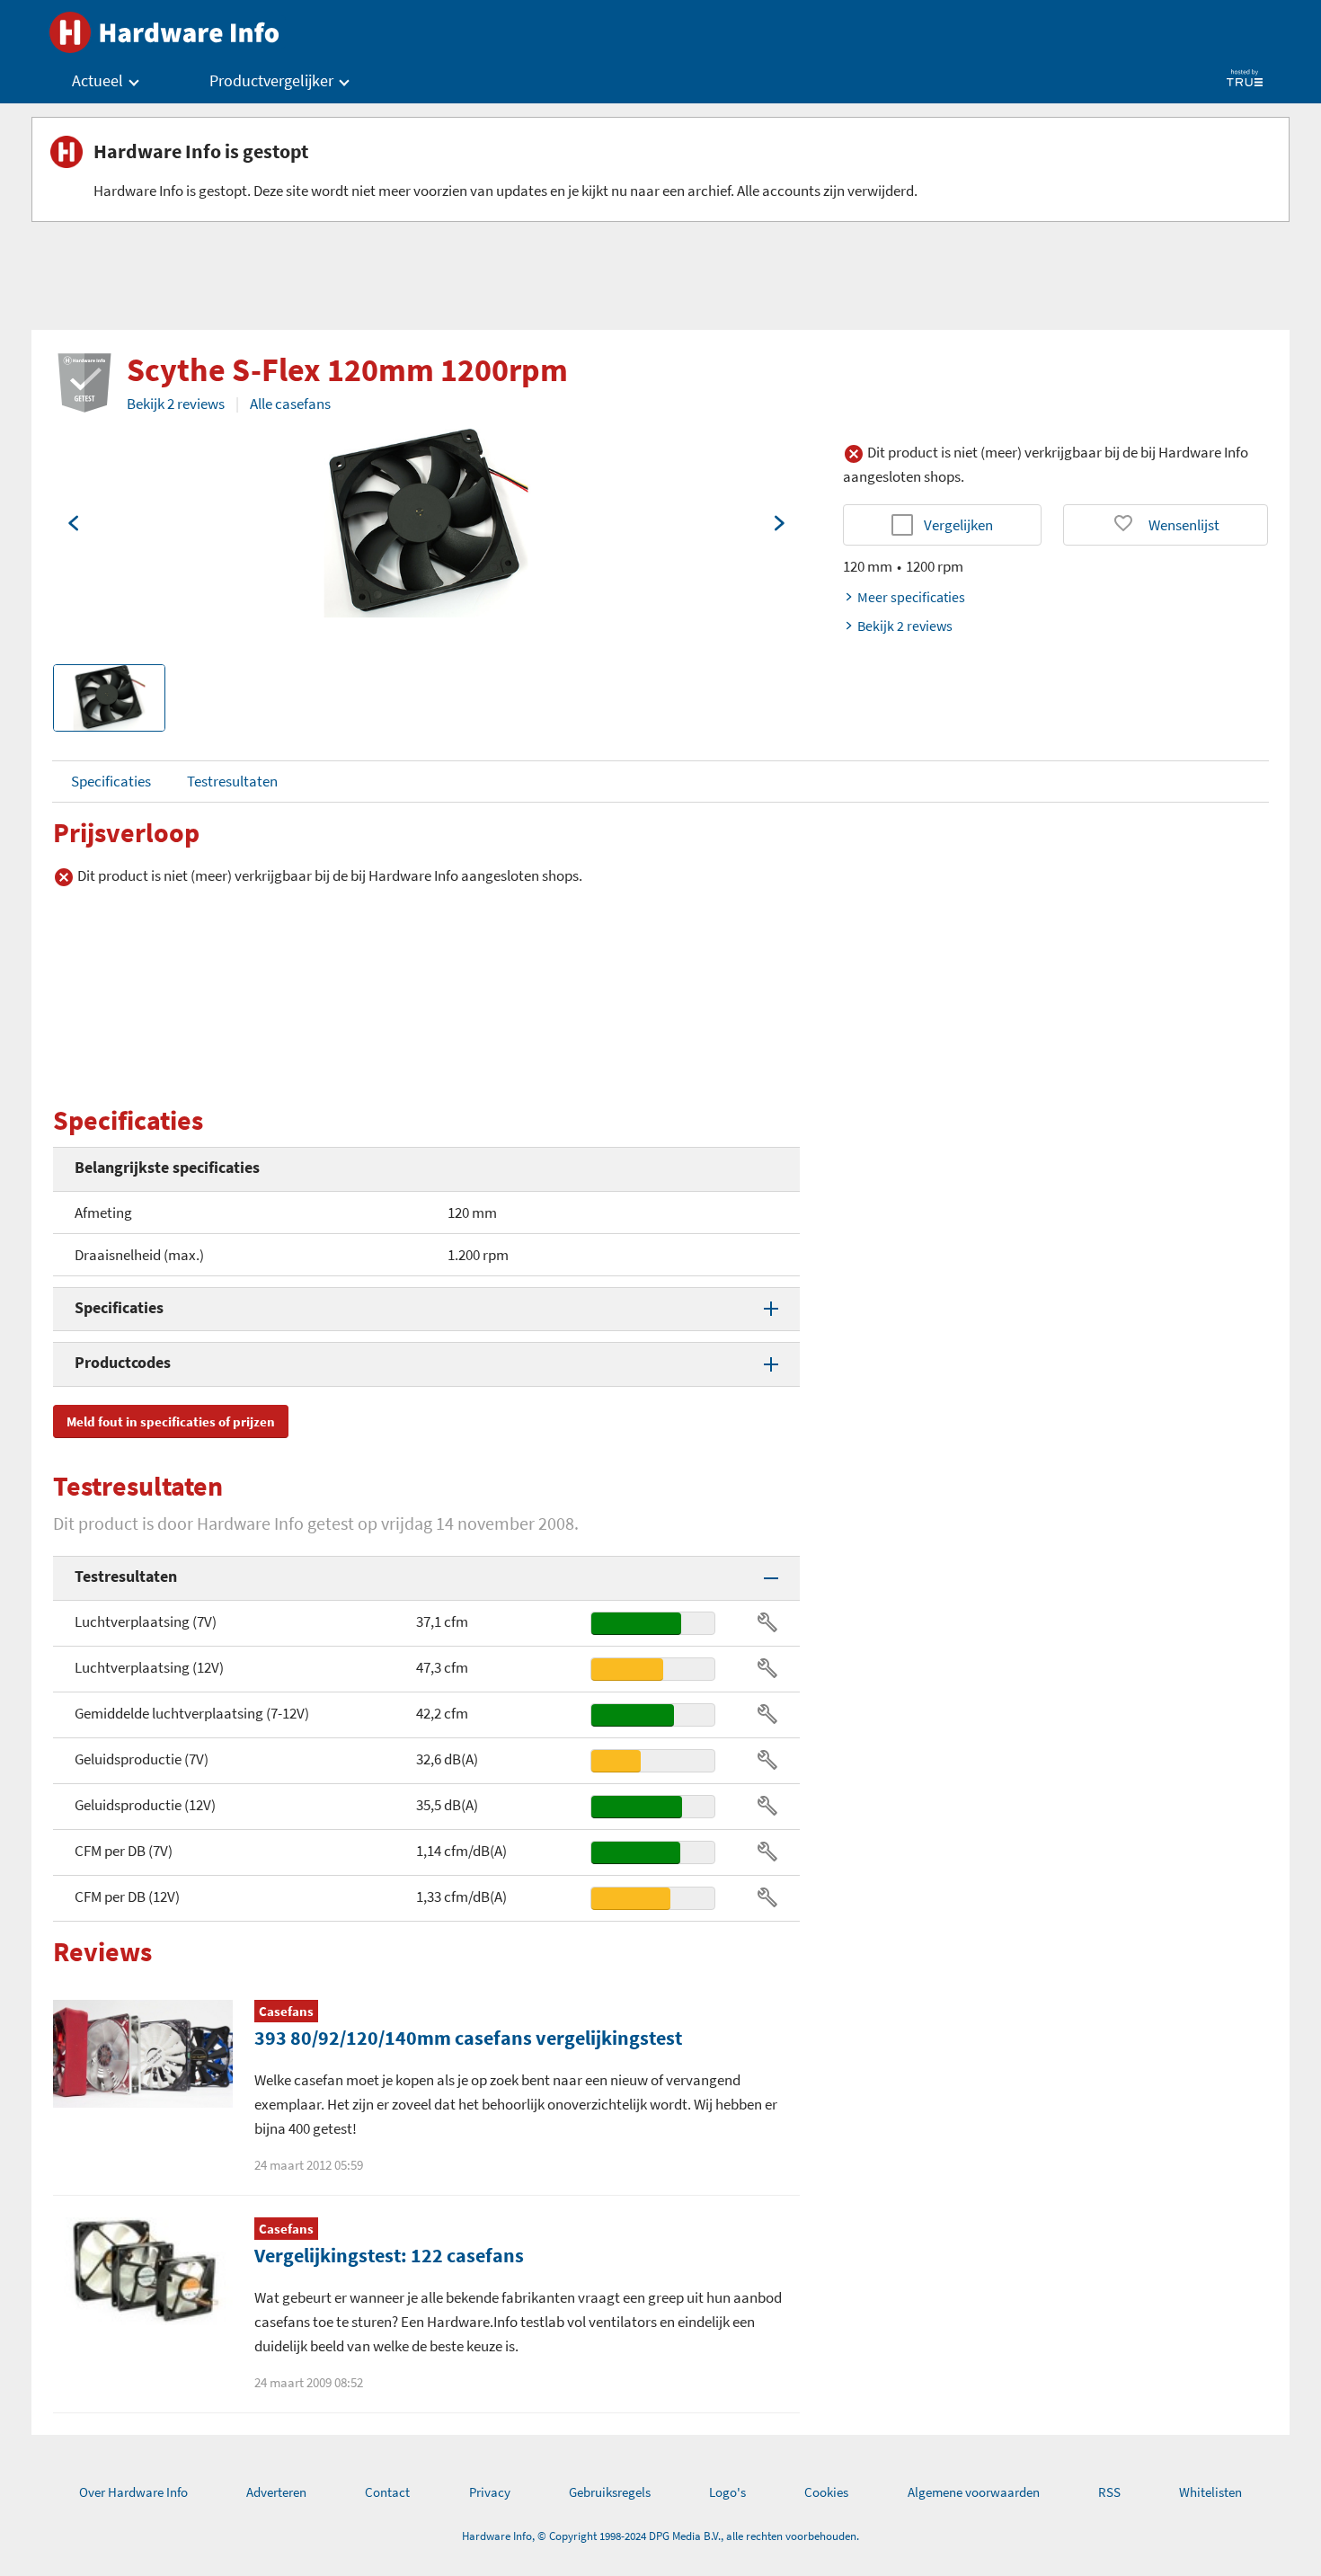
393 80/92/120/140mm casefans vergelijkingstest (468, 2038)
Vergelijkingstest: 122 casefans (389, 2255)
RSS (1109, 2492)
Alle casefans (290, 404)
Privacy (490, 2492)
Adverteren (276, 2492)
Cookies (826, 2492)
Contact (387, 2492)
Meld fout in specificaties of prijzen (171, 1421)
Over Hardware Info (133, 2492)
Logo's (727, 2492)
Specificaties (111, 781)
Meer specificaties (911, 597)
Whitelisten (1210, 2492)
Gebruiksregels (610, 2492)
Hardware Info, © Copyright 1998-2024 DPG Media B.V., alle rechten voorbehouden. (660, 2536)
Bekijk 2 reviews (176, 404)
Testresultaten (232, 781)
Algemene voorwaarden (974, 2492)
